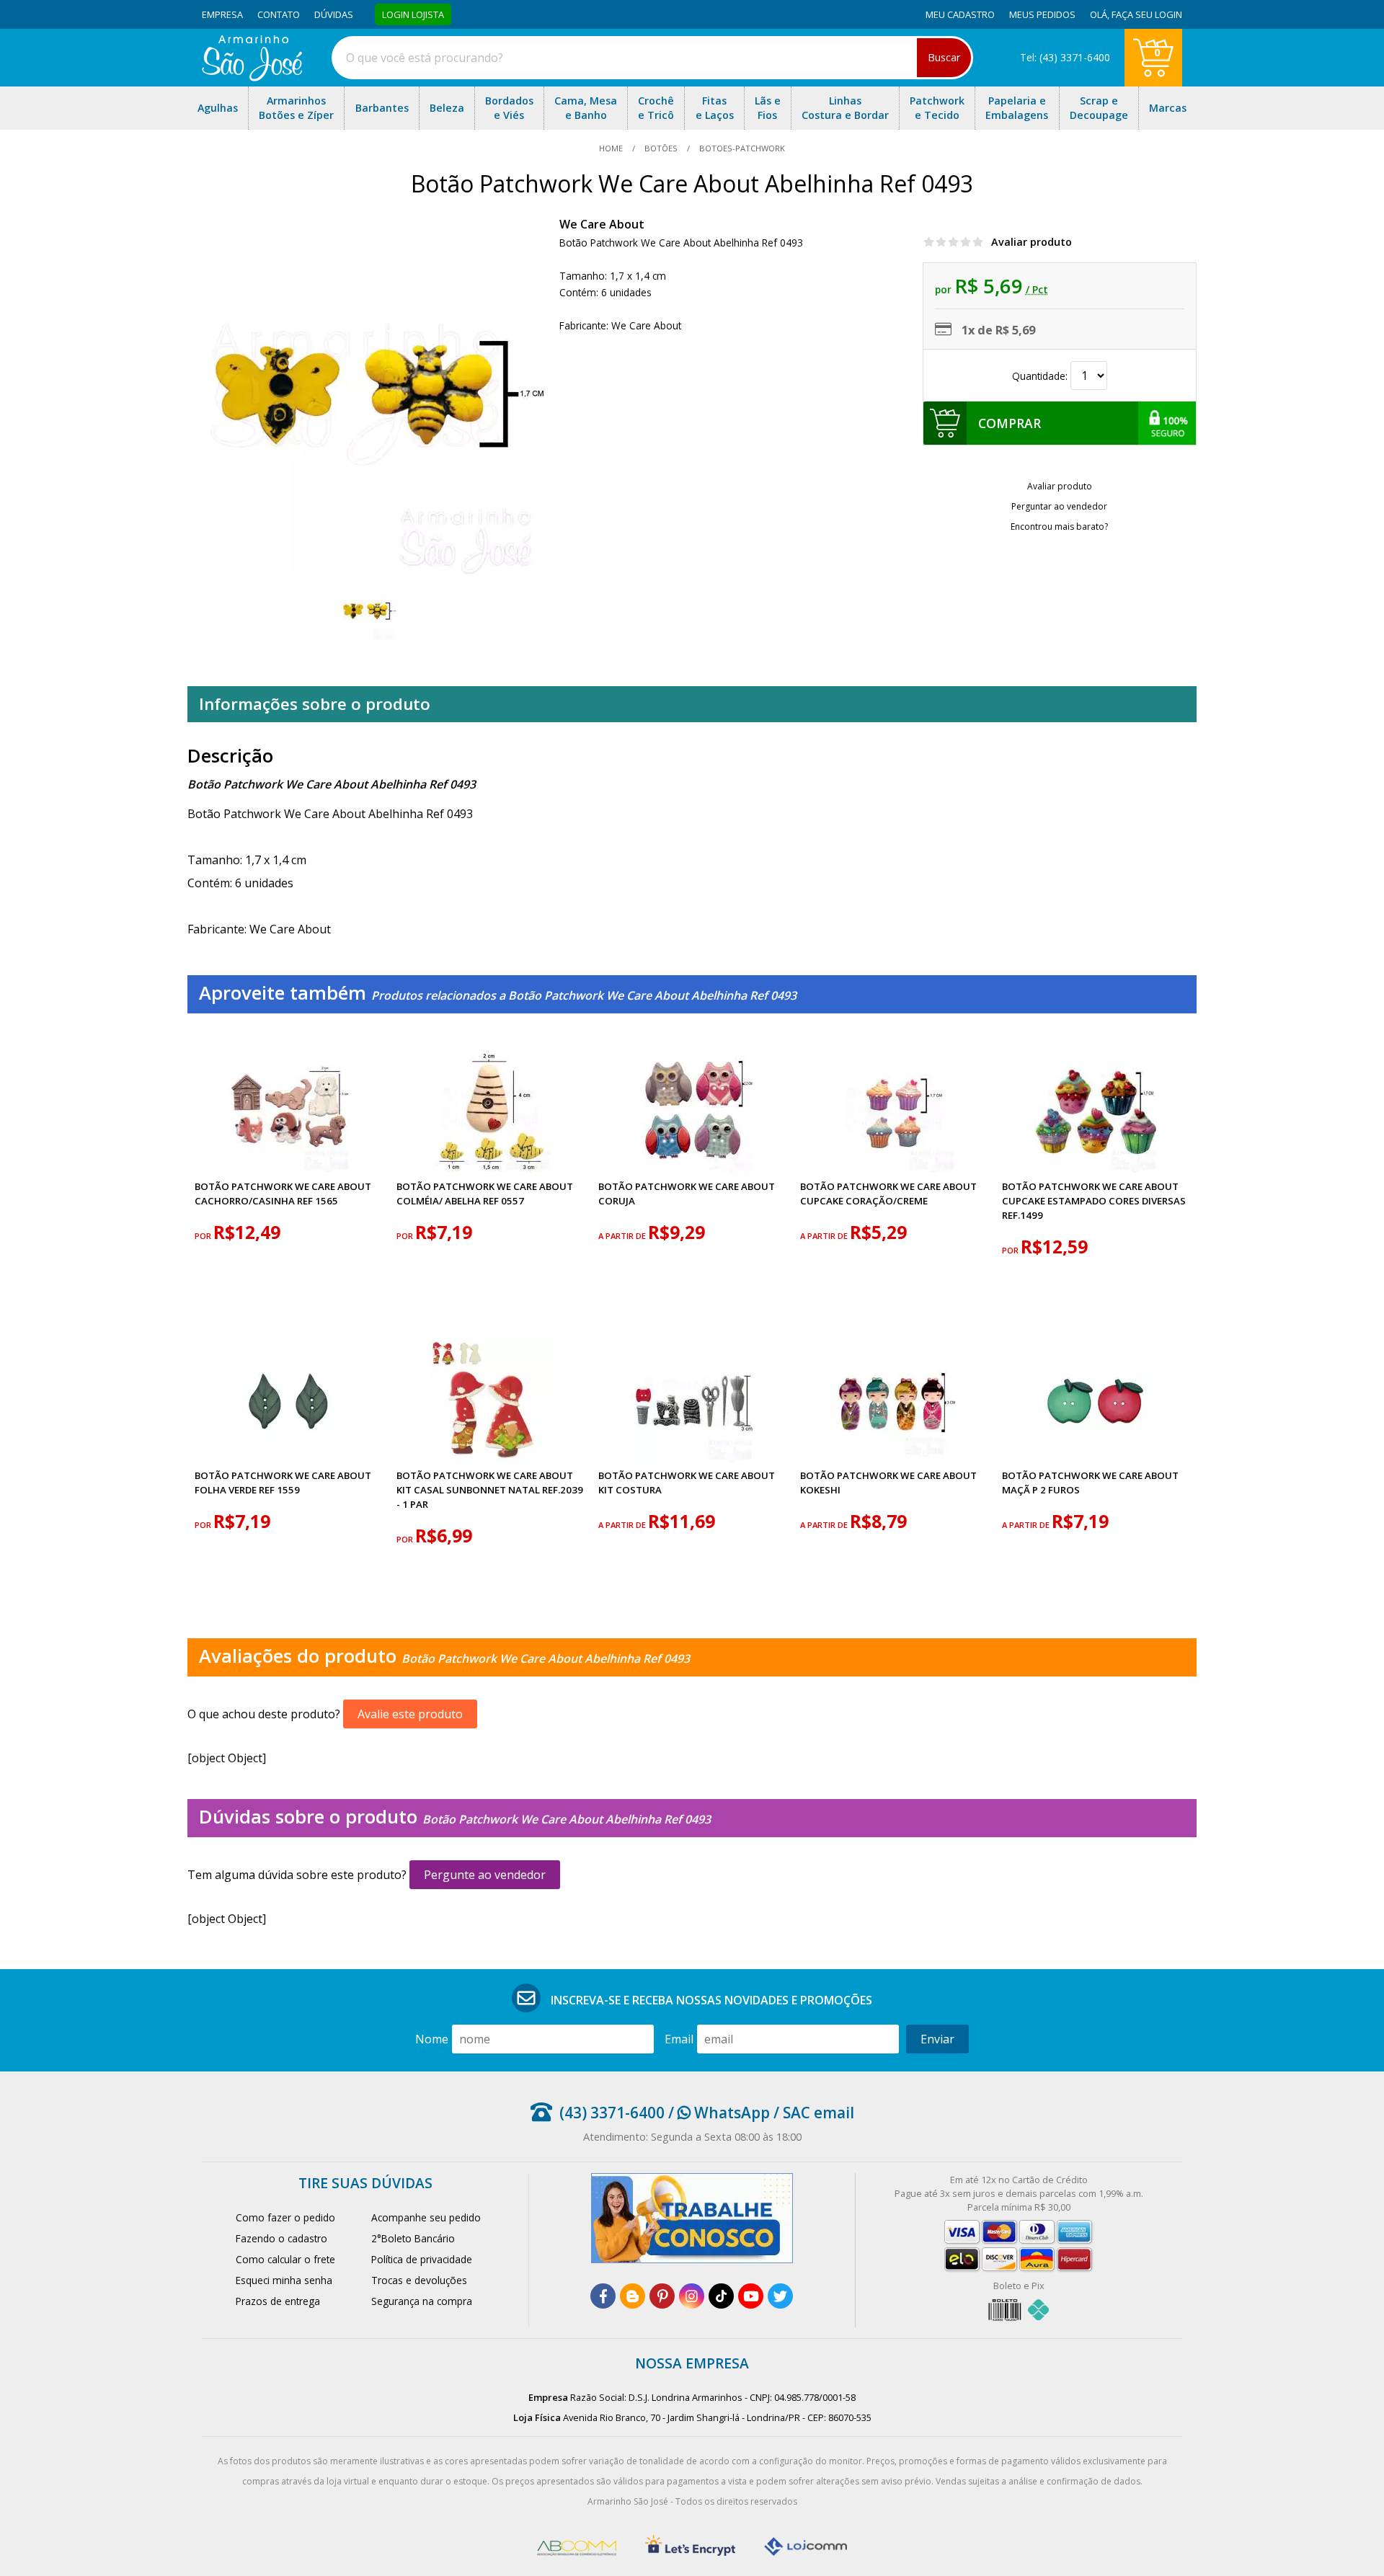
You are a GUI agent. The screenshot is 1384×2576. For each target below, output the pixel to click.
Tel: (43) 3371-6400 (1065, 57)
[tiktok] (721, 2296)
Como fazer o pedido (285, 2217)
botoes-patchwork (741, 148)
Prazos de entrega (278, 2301)
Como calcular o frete (285, 2259)
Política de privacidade (422, 2259)
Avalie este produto (410, 1714)
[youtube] (751, 2296)
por (204, 1236)
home (612, 148)
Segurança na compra (422, 2301)
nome (432, 2039)
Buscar (944, 57)
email (679, 2039)
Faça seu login (1147, 14)
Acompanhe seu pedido (426, 2217)
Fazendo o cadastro (281, 2238)
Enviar (937, 2039)
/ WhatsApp (717, 2113)
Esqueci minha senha (284, 2280)
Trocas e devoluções (419, 2280)
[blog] (633, 2296)
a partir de (623, 1236)
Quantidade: (1041, 376)
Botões (661, 148)
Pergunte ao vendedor (485, 1875)
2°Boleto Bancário (413, 2238)
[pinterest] (662, 2296)
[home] (252, 77)
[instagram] (692, 2296)
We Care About (602, 224)
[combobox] (652, 58)
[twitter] (780, 2296)
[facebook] (603, 2296)
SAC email (819, 2113)
